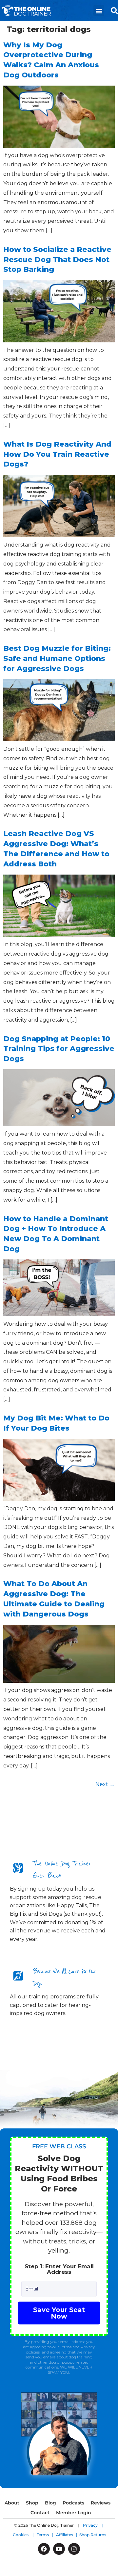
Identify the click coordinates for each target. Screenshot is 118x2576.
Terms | (46, 2535)
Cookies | (25, 2535)
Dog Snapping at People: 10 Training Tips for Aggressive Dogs (59, 1049)
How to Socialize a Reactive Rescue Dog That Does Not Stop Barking (57, 260)
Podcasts (73, 2503)
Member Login (74, 2513)
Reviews (101, 2503)
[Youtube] (59, 2549)
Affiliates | (68, 2535)
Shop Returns (93, 2535)
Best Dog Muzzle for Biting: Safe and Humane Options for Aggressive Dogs (57, 658)
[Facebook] (44, 2549)
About (12, 2503)
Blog (50, 2503)
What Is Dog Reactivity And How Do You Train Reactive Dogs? (57, 454)
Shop (32, 2503)
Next (105, 1784)
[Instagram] (74, 2549)
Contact (40, 2513)
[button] (99, 11)
